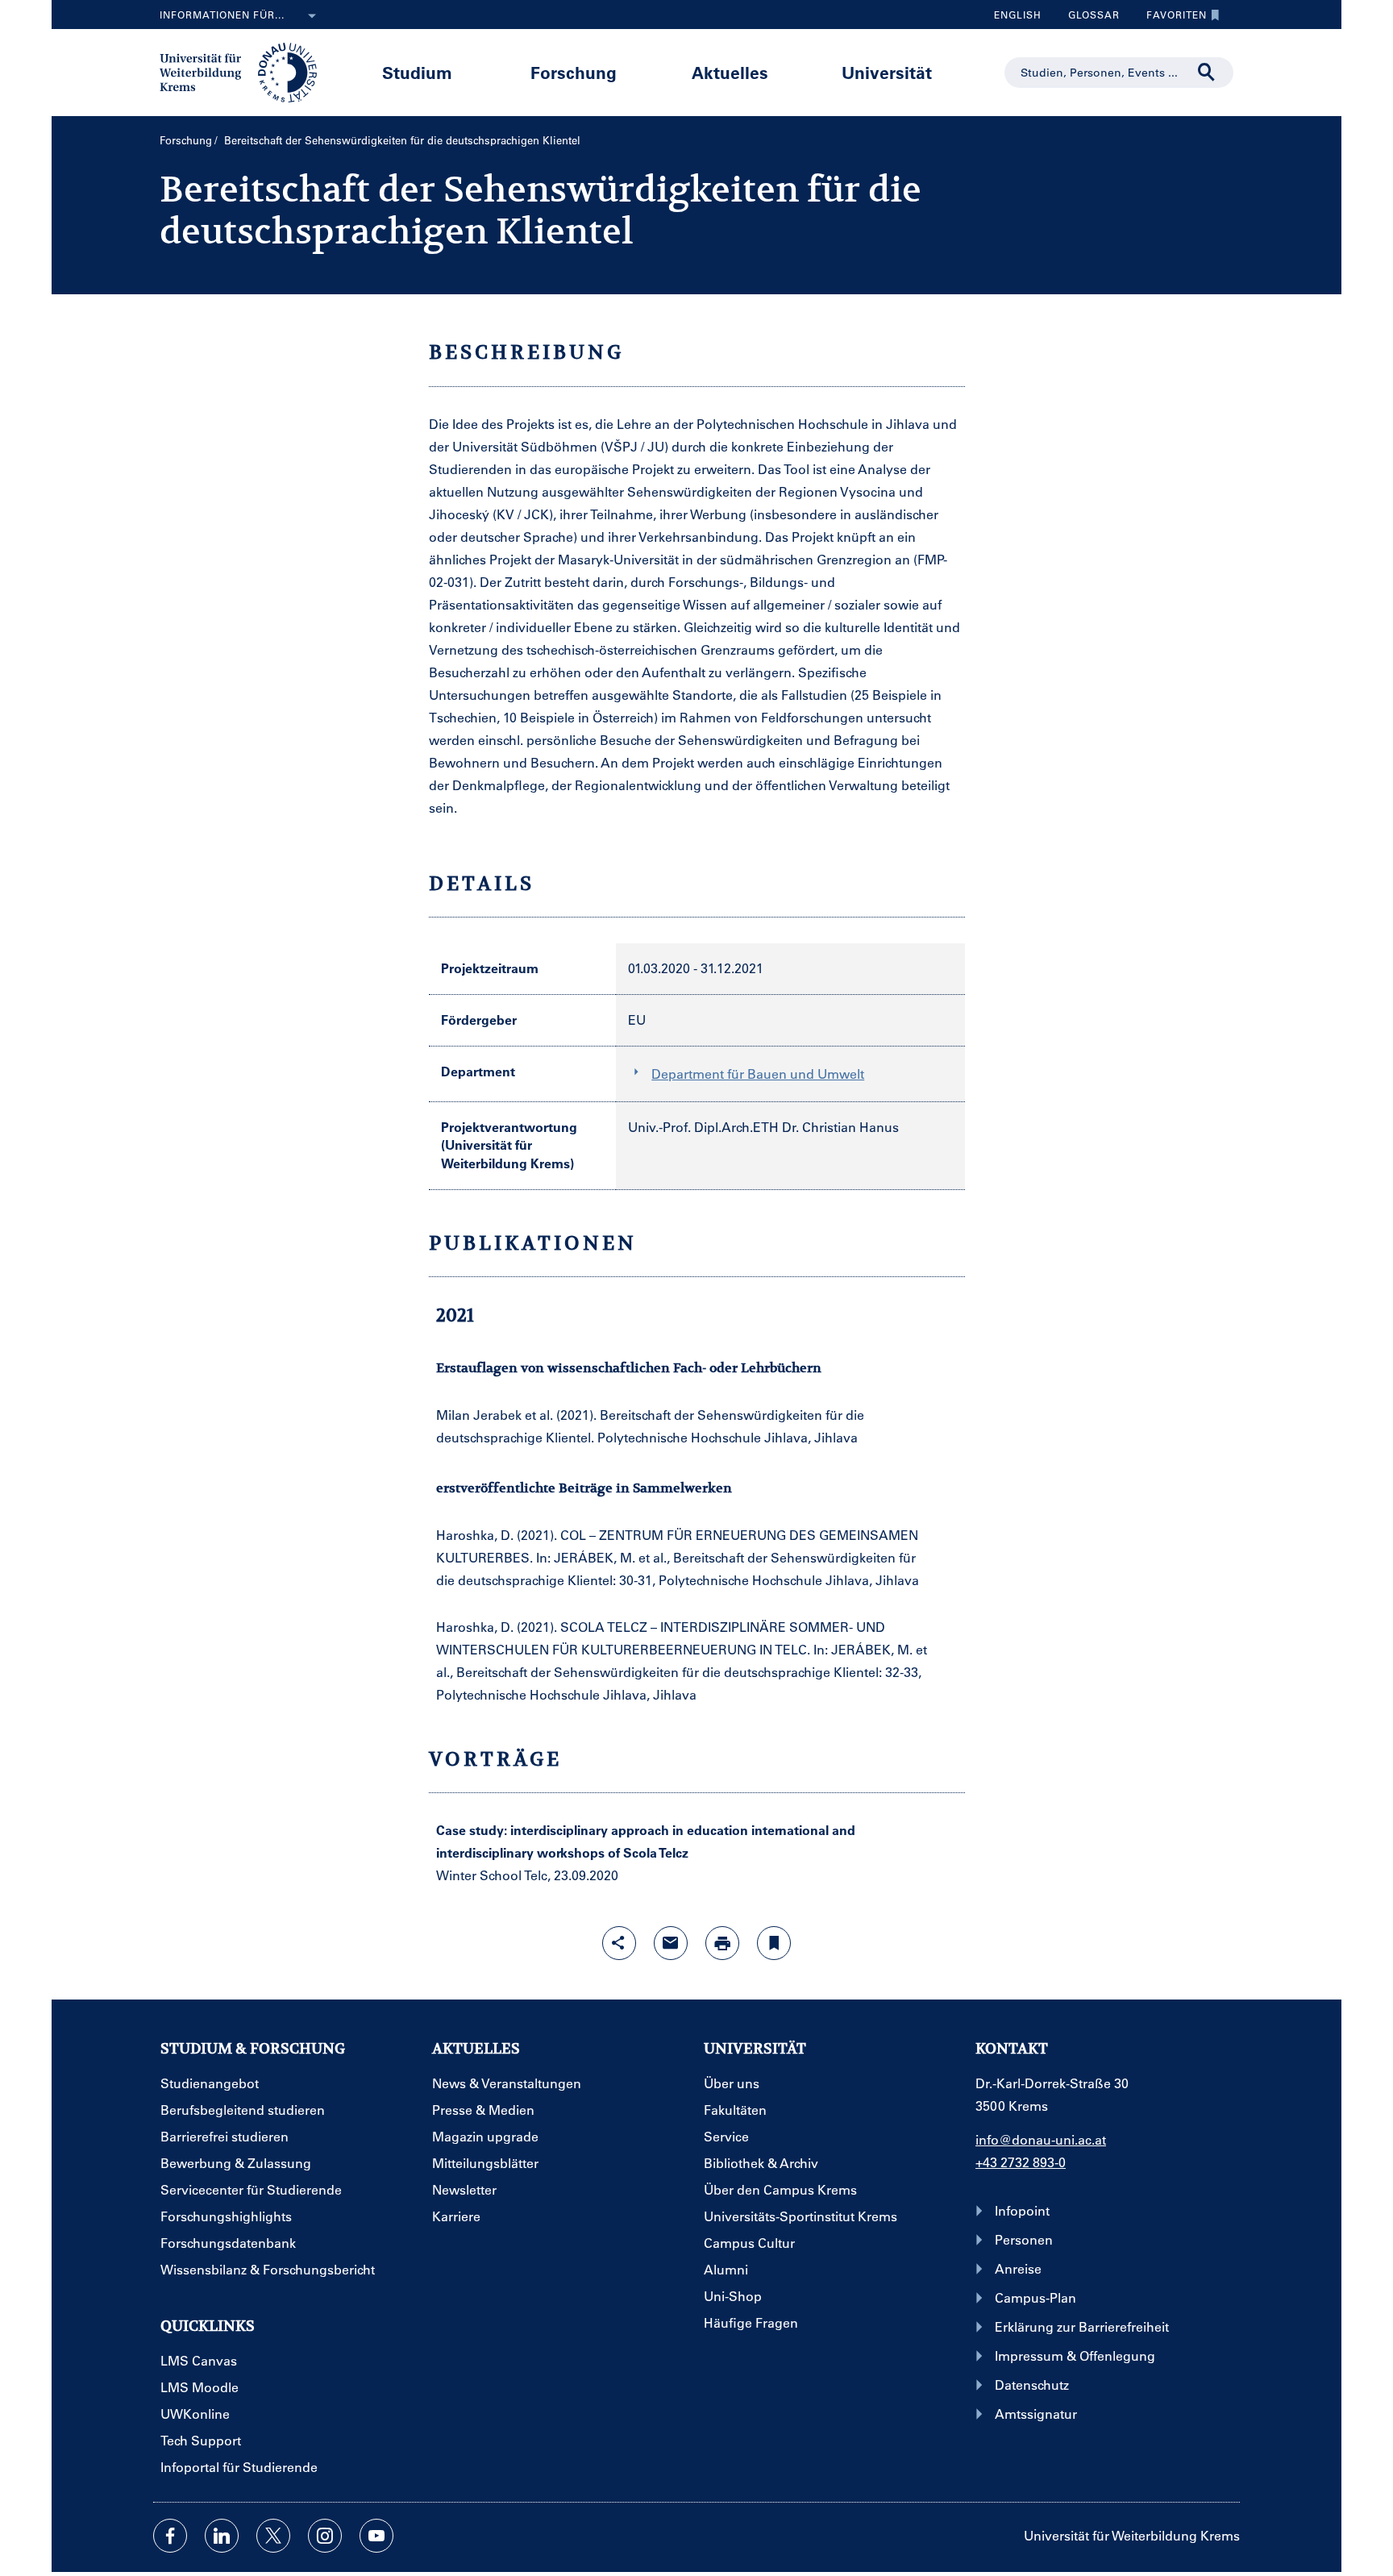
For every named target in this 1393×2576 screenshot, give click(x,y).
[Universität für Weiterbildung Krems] (246, 71)
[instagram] (325, 2536)
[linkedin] (222, 2536)
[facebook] (170, 2536)
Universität (887, 72)
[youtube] (376, 2536)
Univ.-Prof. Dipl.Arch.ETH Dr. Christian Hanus (763, 1127)
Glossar (1088, 19)
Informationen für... (222, 15)
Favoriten (1171, 19)
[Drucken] (722, 1943)
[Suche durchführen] (1207, 73)
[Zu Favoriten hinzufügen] (774, 1943)
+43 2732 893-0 (1021, 2162)
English (1018, 15)
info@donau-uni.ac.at (1041, 2139)
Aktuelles (730, 72)
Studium (417, 72)
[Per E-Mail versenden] (671, 1943)
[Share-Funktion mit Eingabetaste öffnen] (619, 1943)
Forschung (574, 72)
